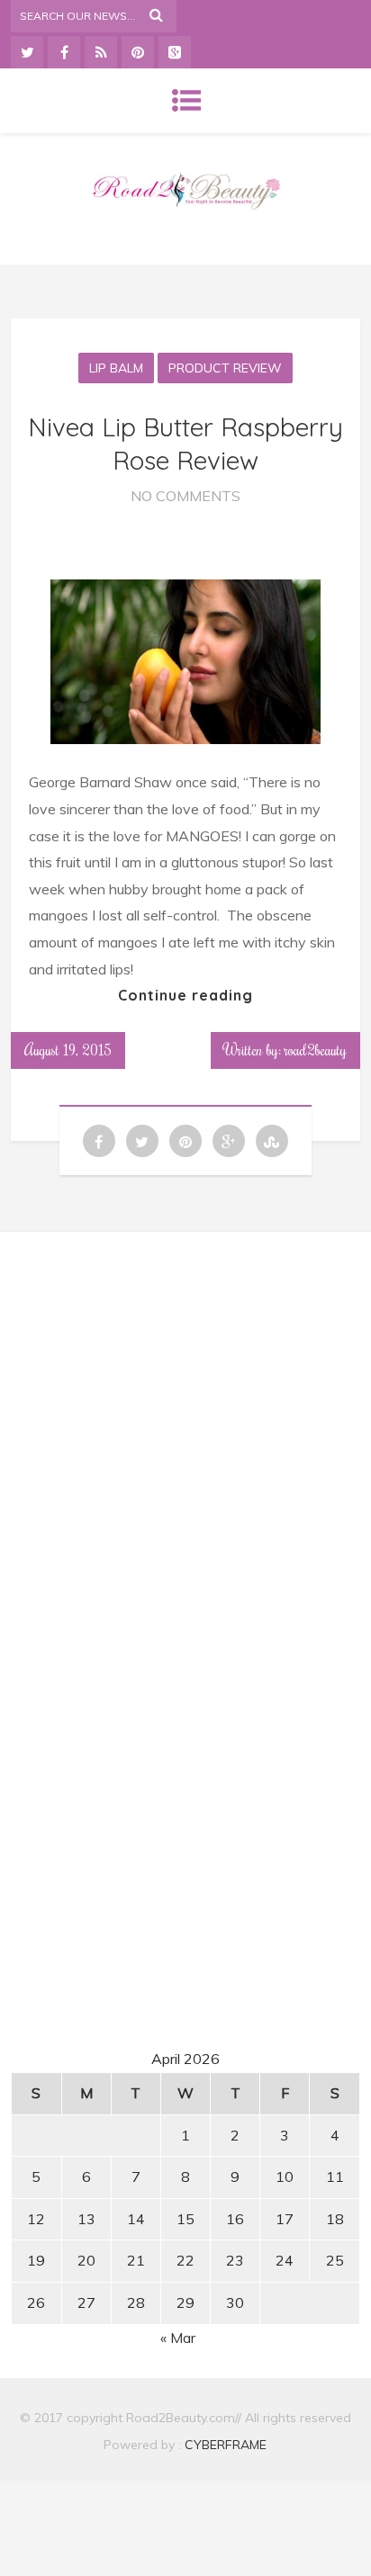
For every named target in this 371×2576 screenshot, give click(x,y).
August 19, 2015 (68, 1050)
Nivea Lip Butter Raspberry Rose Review (185, 443)
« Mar (178, 2338)
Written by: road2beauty (285, 1050)
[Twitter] (27, 52)
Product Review (225, 368)
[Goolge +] (175, 52)
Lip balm (116, 368)
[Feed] (101, 52)
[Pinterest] (138, 52)
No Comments (185, 496)
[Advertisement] (185, 1414)
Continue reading (185, 995)
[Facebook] (64, 52)
